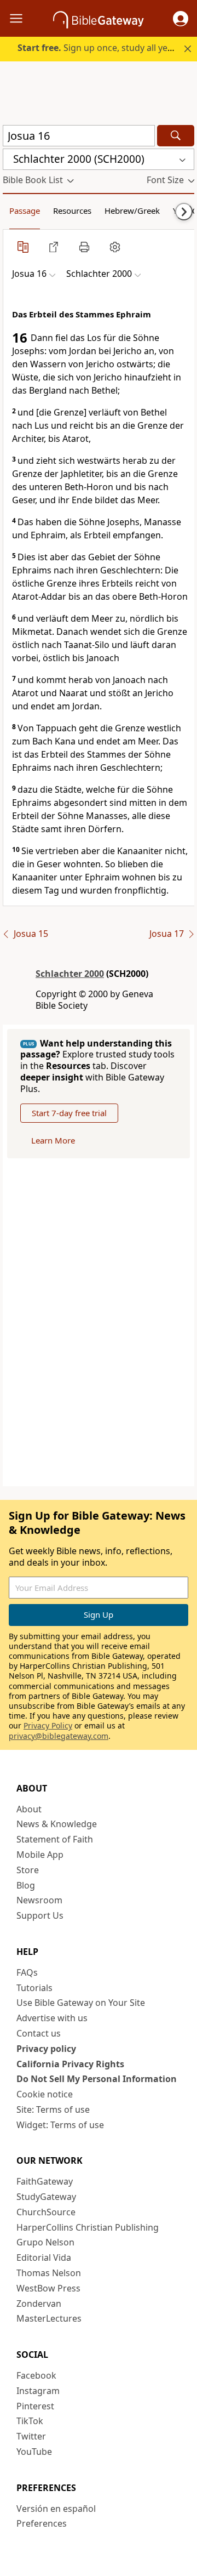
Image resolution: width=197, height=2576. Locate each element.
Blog (26, 1885)
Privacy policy (46, 2049)
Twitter (31, 2436)
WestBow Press (48, 2288)
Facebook (36, 2375)
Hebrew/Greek (132, 211)
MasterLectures (49, 2318)
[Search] (176, 136)
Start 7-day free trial (69, 1113)
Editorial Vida (44, 2257)
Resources (72, 211)
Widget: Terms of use (60, 2125)
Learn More (53, 1140)
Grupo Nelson (45, 2242)
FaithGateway (45, 2181)
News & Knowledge (57, 1824)
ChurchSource (46, 2212)
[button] (181, 19)
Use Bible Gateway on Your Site (81, 2003)
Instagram (38, 2391)
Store (28, 1870)
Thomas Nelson (49, 2273)
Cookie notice (45, 2094)
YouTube (34, 2452)
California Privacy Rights (70, 2064)
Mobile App (40, 1855)
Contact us (39, 2033)
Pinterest (35, 2406)
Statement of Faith (55, 1839)
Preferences (42, 2523)
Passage (25, 211)
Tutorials (34, 1988)
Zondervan (39, 2304)
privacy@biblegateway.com (59, 1736)
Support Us (40, 1915)
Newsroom (39, 1900)
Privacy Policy (48, 1725)
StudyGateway (46, 2197)
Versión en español (56, 2509)
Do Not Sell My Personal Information (97, 2079)
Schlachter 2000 (70, 974)
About (29, 1809)
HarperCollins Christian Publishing (88, 2227)
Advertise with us (52, 2018)
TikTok (30, 2421)
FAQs (27, 1972)
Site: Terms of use (53, 2109)
